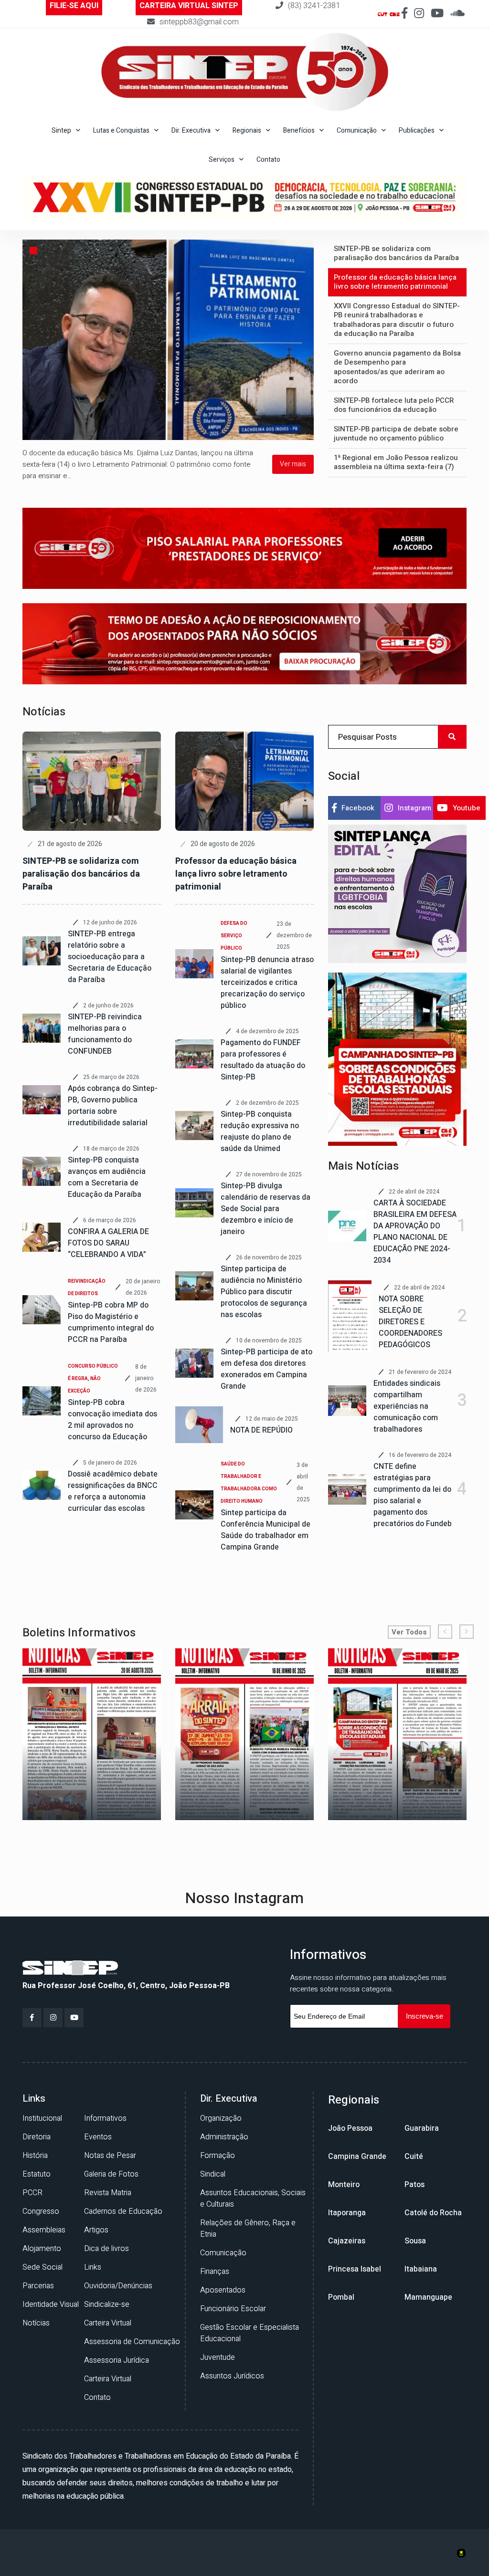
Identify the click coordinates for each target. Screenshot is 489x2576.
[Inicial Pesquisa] (397, 1059)
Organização (221, 2118)
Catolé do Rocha (433, 2213)
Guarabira (422, 2128)
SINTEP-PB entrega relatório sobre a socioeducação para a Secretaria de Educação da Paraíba (110, 957)
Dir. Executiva (191, 131)
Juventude (218, 2357)
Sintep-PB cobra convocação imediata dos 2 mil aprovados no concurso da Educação (112, 1420)
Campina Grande (357, 2157)
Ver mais (293, 464)
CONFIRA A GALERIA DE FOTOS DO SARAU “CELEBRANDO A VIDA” (108, 1243)
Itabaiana (421, 2269)
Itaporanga (347, 2213)
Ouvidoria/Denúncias (118, 2286)
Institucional (42, 2118)
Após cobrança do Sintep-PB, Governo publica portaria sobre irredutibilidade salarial (113, 1106)
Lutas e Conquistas (121, 131)
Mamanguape (428, 2297)
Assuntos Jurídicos (232, 2376)
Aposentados (223, 2290)
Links (93, 2267)
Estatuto (37, 2174)
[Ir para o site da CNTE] (395, 14)
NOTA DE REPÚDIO (261, 1430)
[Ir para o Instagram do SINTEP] (419, 14)
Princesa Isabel (355, 2269)
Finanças (215, 2272)
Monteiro (344, 2185)
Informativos (105, 2118)
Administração (224, 2137)
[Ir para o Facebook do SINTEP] (404, 14)
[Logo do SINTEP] (70, 1968)
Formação (218, 2156)
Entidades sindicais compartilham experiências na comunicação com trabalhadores (407, 1406)
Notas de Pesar (110, 2156)
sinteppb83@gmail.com (199, 22)
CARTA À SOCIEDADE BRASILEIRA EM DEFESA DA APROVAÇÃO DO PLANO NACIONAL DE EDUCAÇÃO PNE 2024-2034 (415, 1232)
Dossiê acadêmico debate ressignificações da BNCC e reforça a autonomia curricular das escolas (113, 1491)
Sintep (61, 131)
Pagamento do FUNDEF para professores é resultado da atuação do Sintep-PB (263, 1060)
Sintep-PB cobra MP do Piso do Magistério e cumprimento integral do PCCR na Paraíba (111, 1322)
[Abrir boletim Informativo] (101, 1734)
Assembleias (44, 2230)
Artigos (96, 2230)
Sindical (213, 2174)
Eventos (98, 2137)
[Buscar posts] (452, 737)
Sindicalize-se (107, 2304)
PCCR (32, 2193)
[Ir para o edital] (397, 894)
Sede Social (43, 2267)
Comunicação (223, 2253)
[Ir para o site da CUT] (383, 14)
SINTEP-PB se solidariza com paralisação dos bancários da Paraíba (81, 874)
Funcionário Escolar (233, 2309)
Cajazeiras (347, 2241)
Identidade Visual (51, 2304)
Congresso (41, 2211)
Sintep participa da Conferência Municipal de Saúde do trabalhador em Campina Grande (266, 1530)
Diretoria (37, 2137)
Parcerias (38, 2286)
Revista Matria (108, 2193)
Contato (268, 160)
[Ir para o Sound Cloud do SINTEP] (457, 14)
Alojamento (42, 2249)
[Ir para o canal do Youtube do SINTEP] (437, 14)
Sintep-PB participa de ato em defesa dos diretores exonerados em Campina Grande (266, 1369)
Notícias (36, 2323)
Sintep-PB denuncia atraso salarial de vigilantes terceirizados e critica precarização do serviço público (267, 983)
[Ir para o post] (168, 339)
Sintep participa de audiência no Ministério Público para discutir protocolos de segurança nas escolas (264, 1292)
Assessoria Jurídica (117, 2360)
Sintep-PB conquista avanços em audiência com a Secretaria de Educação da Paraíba (107, 1177)
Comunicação (357, 131)
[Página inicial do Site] (244, 72)
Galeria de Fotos (111, 2174)
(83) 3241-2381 (314, 6)
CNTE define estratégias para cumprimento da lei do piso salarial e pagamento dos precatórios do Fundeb (413, 1495)
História (35, 2156)
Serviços (222, 160)
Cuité (414, 2157)
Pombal (341, 2297)
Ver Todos (409, 1632)
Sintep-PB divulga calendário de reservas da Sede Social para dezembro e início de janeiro (266, 1209)
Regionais (247, 131)
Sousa (415, 2241)
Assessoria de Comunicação (132, 2342)
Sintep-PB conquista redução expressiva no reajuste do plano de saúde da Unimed (260, 1131)
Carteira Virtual (108, 2323)
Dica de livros (106, 2249)
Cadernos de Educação (123, 2211)
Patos (415, 2185)
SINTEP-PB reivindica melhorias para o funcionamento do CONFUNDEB (105, 1034)
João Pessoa (350, 2128)
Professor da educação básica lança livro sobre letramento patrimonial (236, 874)
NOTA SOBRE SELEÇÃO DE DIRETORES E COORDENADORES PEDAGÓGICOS (410, 1322)
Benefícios (299, 131)
